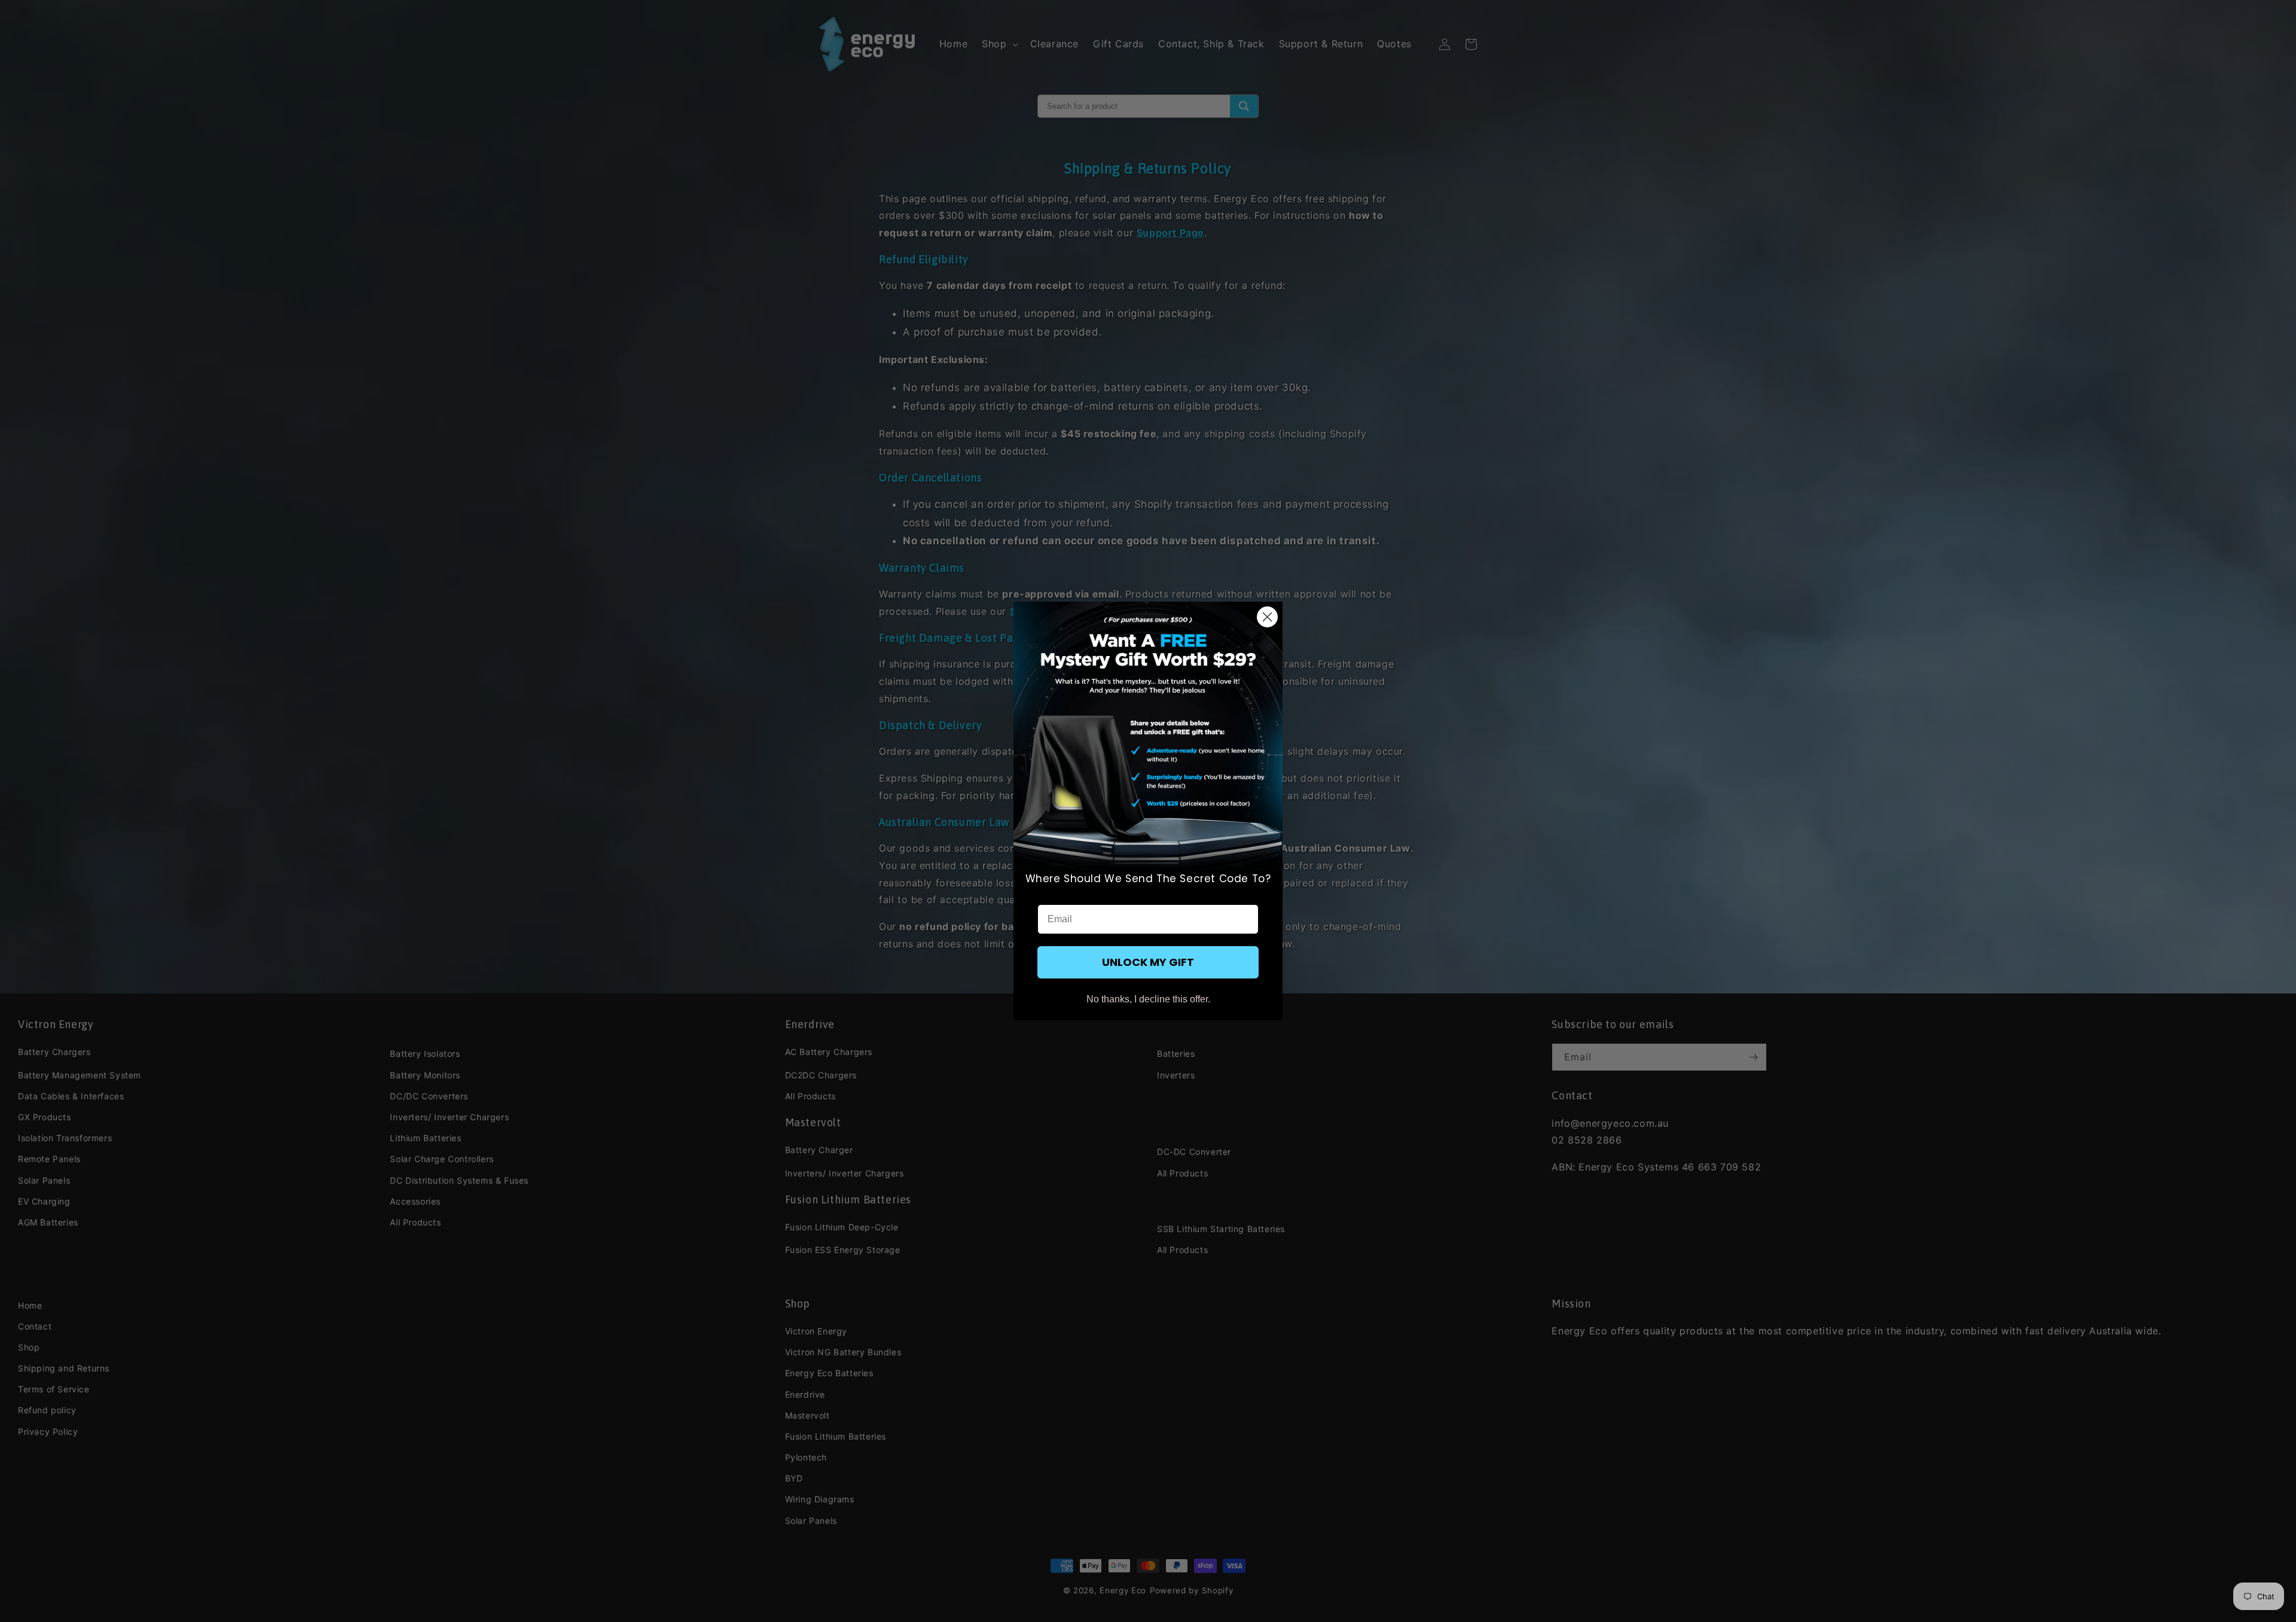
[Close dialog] (1267, 617)
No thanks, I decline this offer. (1148, 999)
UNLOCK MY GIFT (1148, 962)
